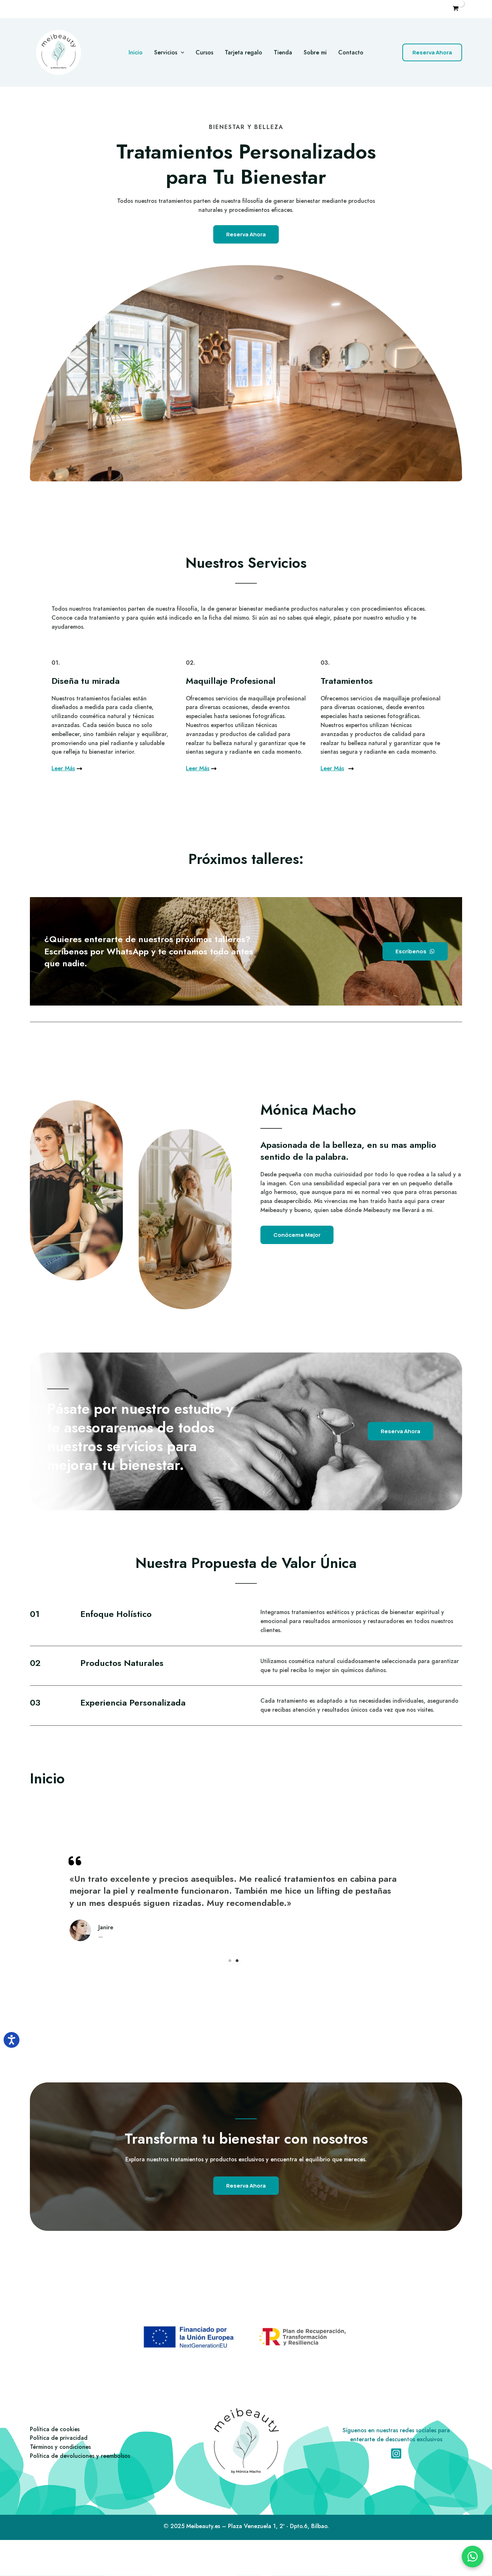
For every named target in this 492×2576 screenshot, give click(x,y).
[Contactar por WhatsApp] (473, 2557)
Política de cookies (55, 2429)
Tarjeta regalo (243, 52)
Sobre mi (315, 52)
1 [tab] (230, 1961)
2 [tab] (237, 1961)
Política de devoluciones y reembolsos (80, 2456)
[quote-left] (75, 1861)
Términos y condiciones (60, 2447)
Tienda (283, 52)
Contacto (351, 52)
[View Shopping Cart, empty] (455, 9)
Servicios (166, 52)
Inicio (136, 52)
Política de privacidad (59, 2438)
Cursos (204, 52)
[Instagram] (396, 2454)
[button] (181, 53)
